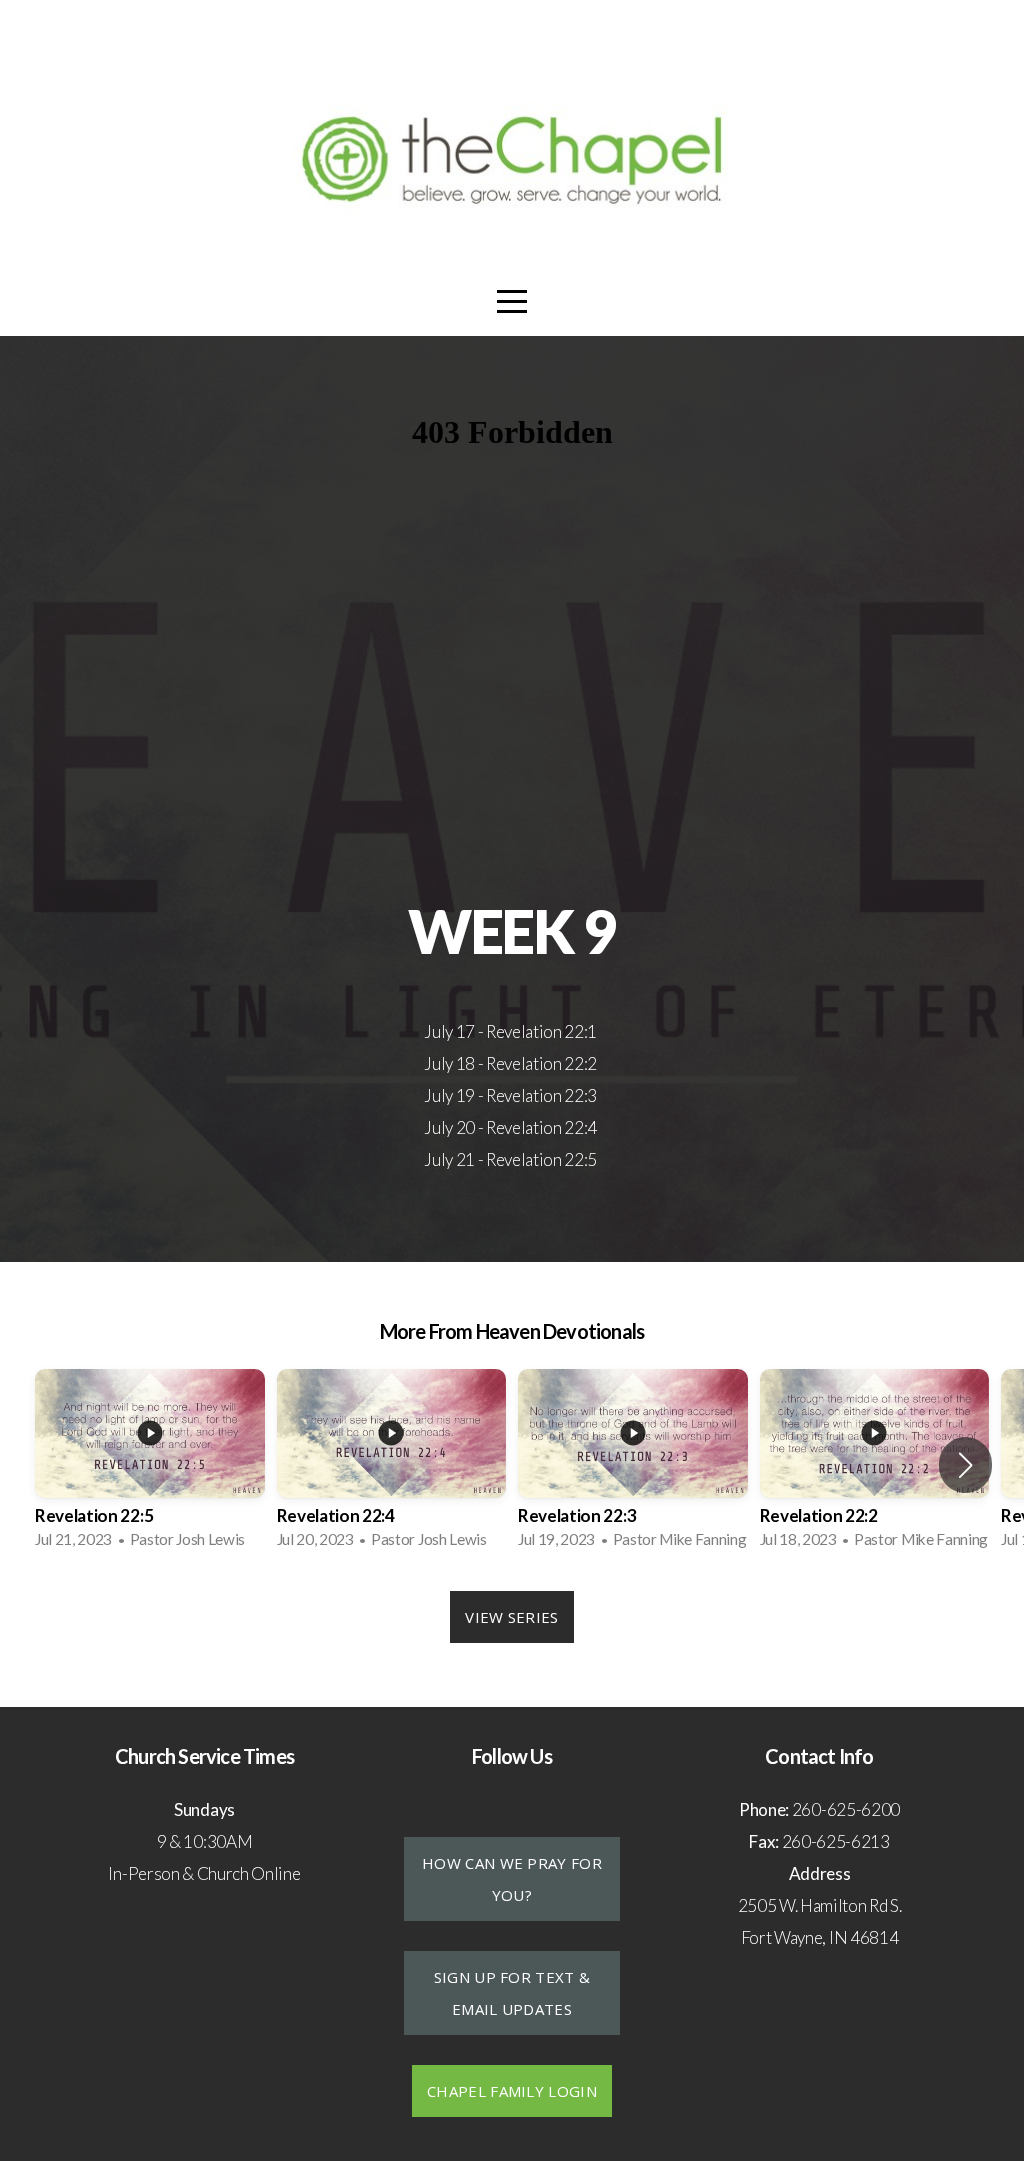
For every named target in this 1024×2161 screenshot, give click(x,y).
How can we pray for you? (512, 1879)
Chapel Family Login (512, 2091)
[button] (965, 1465)
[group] (150, 1465)
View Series (511, 1617)
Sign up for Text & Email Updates (512, 1993)
